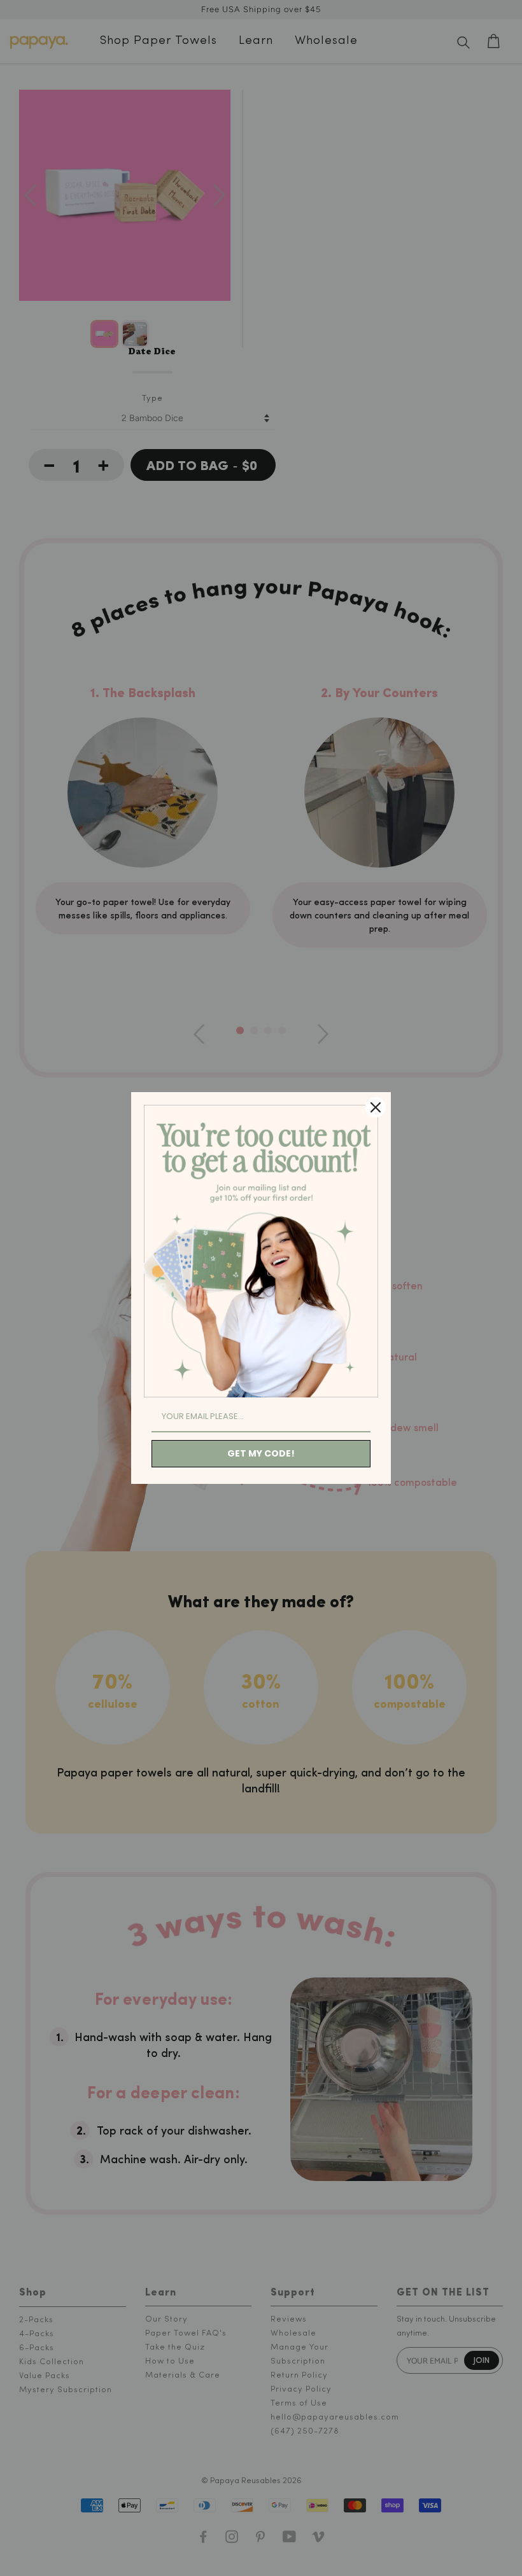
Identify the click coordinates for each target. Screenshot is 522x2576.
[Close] (376, 1107)
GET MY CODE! (261, 1453)
